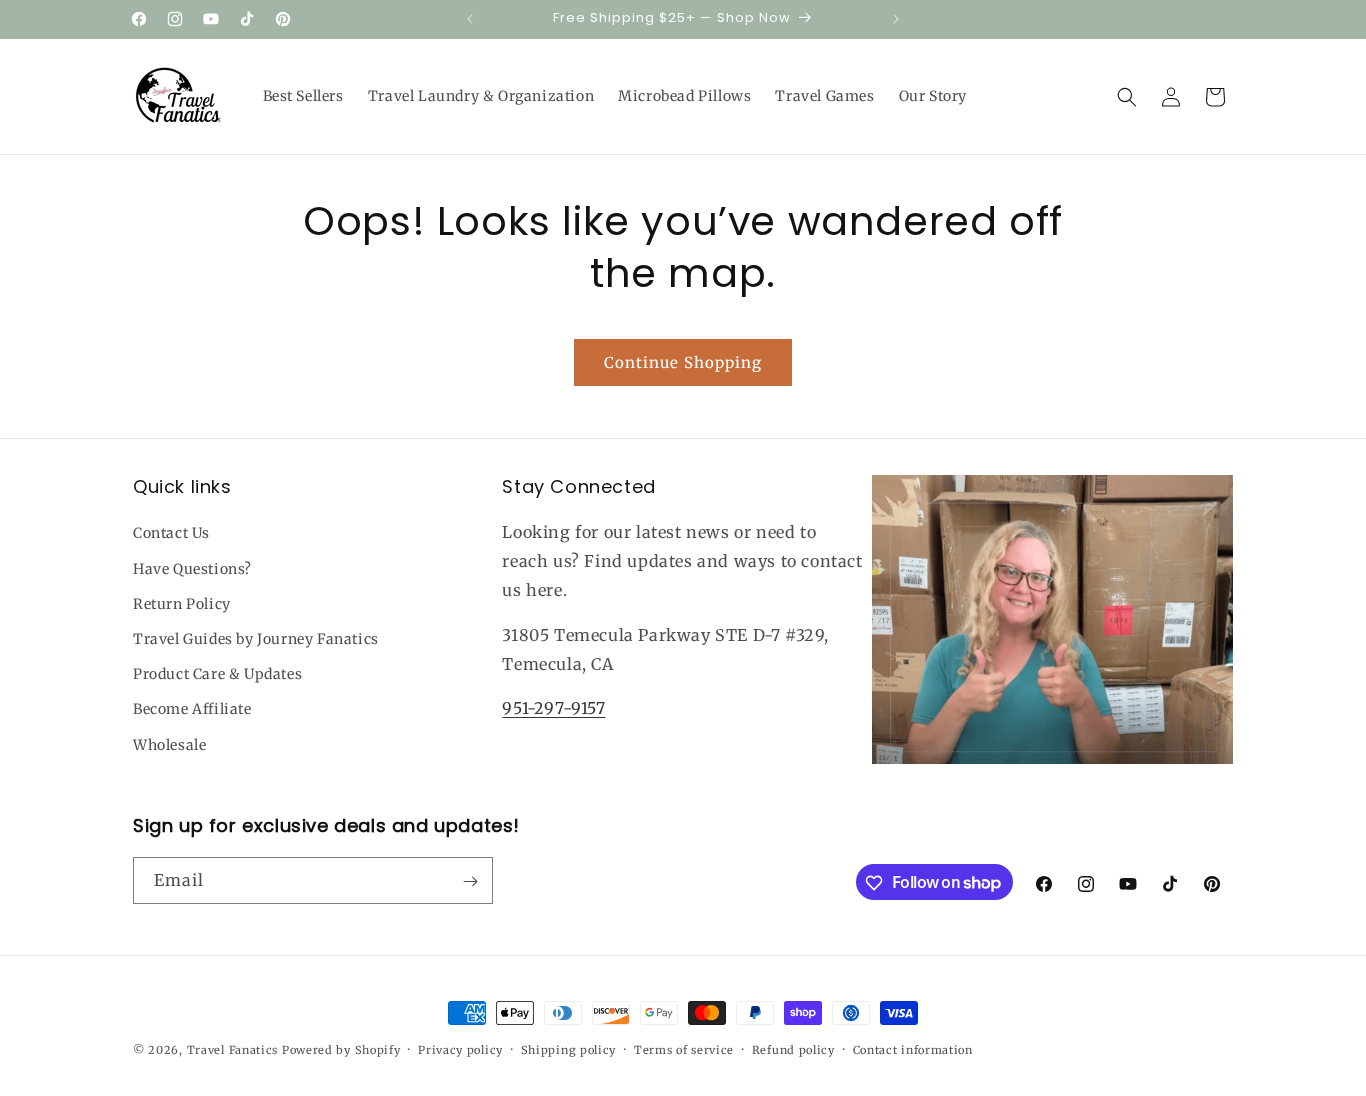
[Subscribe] (470, 881)
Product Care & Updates (217, 674)
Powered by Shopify (341, 1050)
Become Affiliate (192, 709)
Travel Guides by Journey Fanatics (256, 639)
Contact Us (171, 534)
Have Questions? (192, 569)
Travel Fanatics (233, 1050)
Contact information (913, 1049)
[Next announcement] (896, 19)
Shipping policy (569, 1049)
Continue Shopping (683, 362)
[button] (1127, 97)
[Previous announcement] (470, 19)
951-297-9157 (553, 709)
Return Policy (182, 604)
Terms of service (684, 1049)
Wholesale (169, 745)
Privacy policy (460, 1049)
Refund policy (793, 1049)
